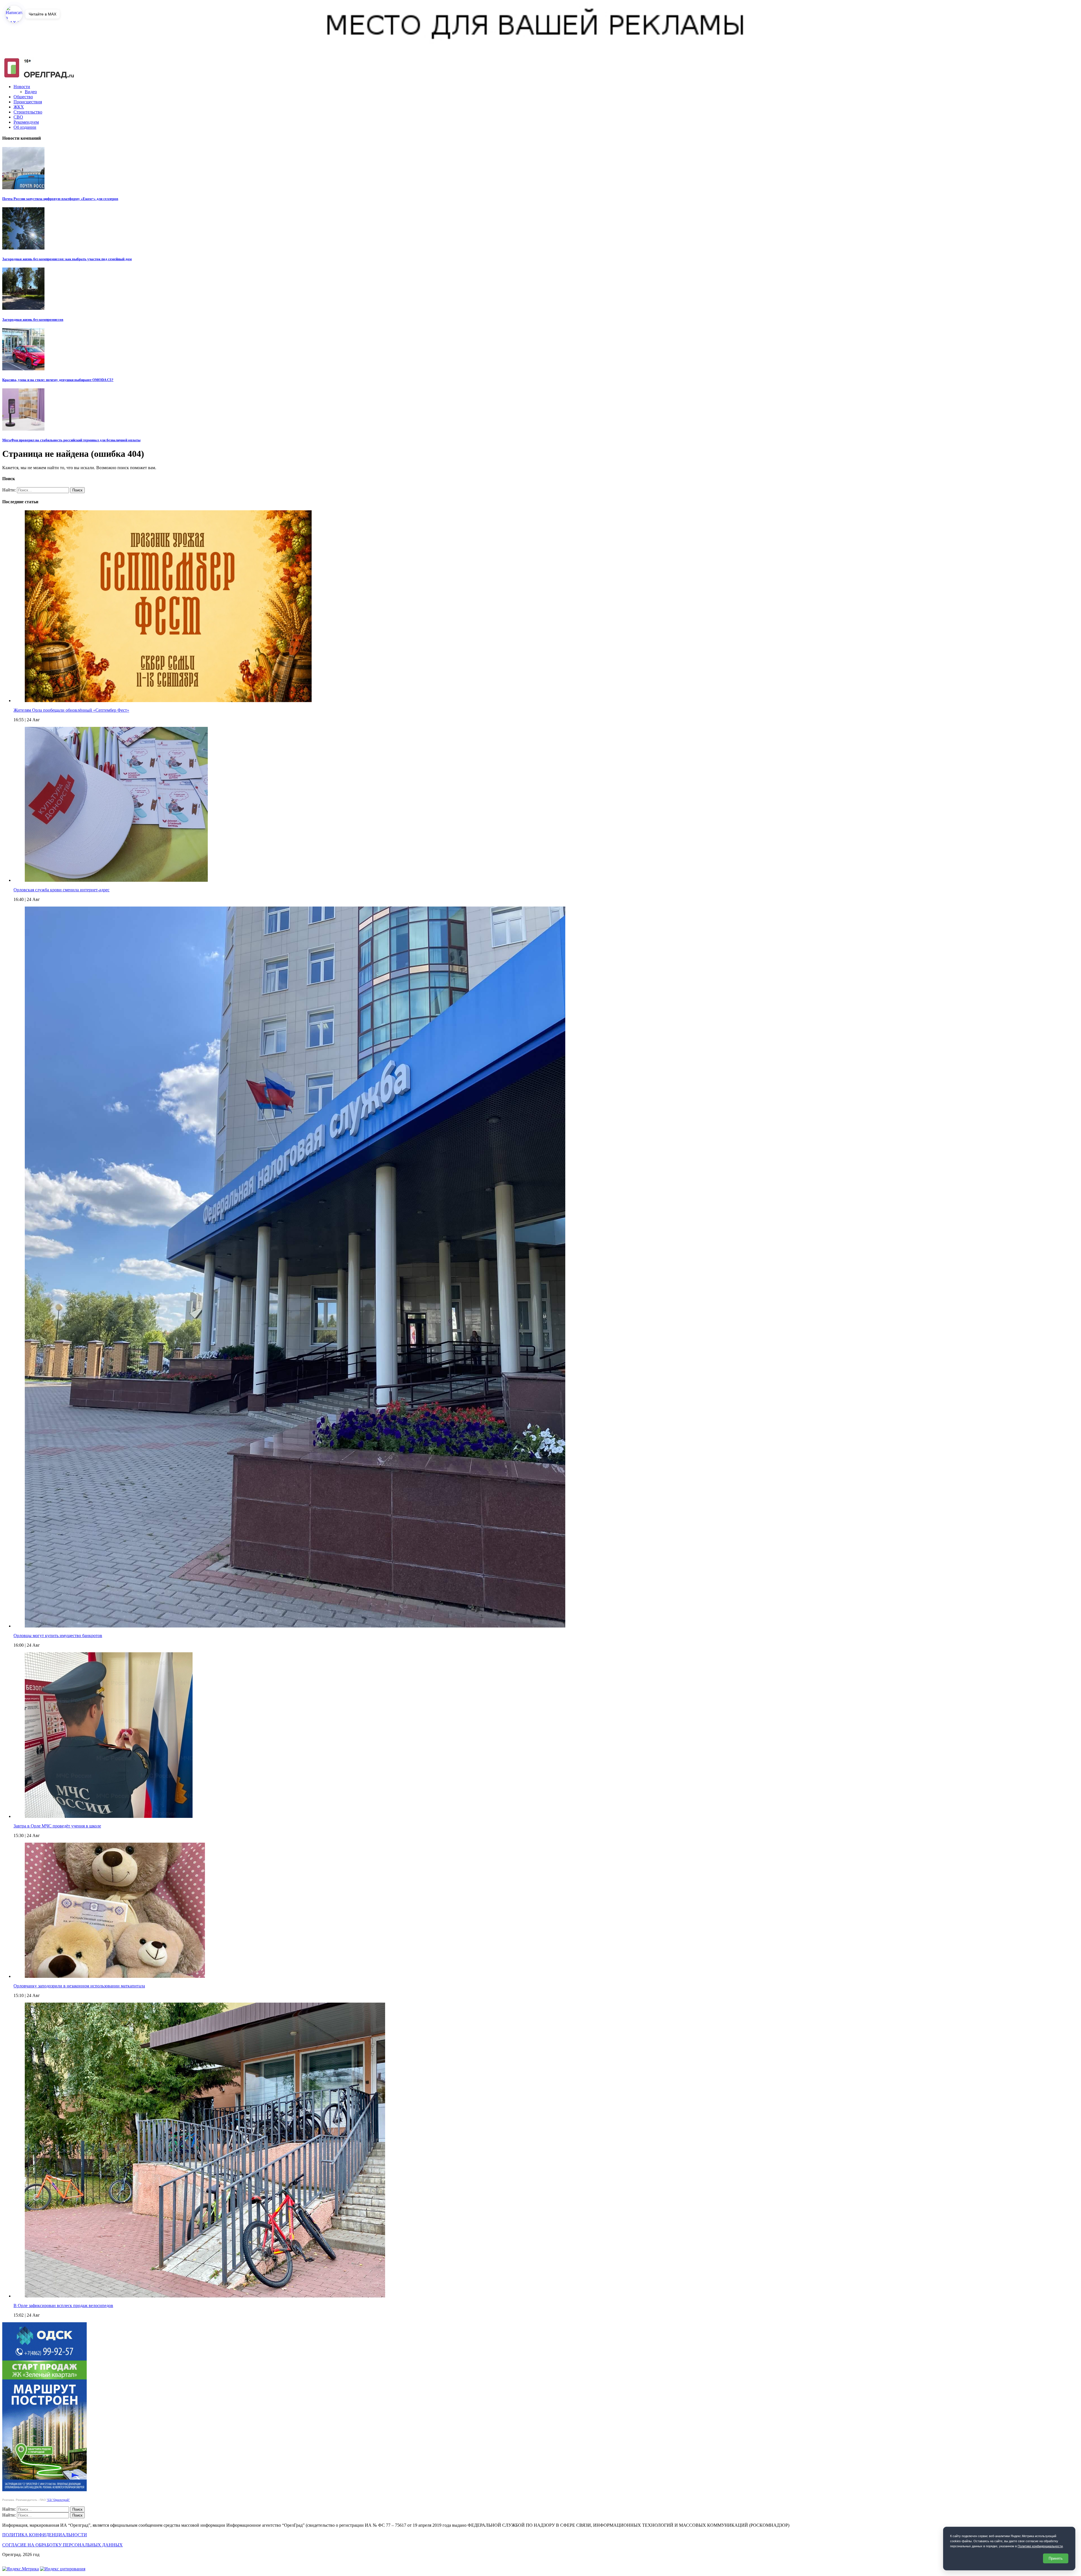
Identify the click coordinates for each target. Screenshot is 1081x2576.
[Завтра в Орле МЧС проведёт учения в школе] (109, 1816)
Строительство (28, 112)
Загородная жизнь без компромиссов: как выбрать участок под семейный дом (67, 259)
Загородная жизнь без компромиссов (33, 320)
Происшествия (28, 102)
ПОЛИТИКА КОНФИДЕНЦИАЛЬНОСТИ (45, 2535)
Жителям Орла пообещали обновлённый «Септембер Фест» (71, 710)
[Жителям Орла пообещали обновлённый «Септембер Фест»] (168, 701)
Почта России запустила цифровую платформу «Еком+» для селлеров (60, 199)
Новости (22, 87)
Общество (23, 97)
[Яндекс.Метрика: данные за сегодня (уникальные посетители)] (21, 2569)
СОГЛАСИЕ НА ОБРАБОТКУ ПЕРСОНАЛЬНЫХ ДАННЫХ (62, 2545)
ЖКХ (19, 107)
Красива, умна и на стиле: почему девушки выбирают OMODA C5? (58, 380)
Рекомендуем (26, 122)
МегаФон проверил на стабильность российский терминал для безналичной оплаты (71, 440)
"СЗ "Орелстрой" (58, 2500)
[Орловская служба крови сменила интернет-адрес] (116, 880)
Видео (31, 92)
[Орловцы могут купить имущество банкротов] (295, 1626)
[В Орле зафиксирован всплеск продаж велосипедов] (205, 2296)
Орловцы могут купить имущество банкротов (58, 1636)
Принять (1056, 2558)
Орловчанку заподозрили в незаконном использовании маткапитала (79, 1986)
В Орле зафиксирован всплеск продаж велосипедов (63, 2306)
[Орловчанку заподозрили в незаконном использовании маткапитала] (115, 1976)
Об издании (25, 127)
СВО (18, 117)
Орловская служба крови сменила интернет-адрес (62, 890)
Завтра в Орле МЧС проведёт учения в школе (57, 1826)
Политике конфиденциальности (1040, 2546)
